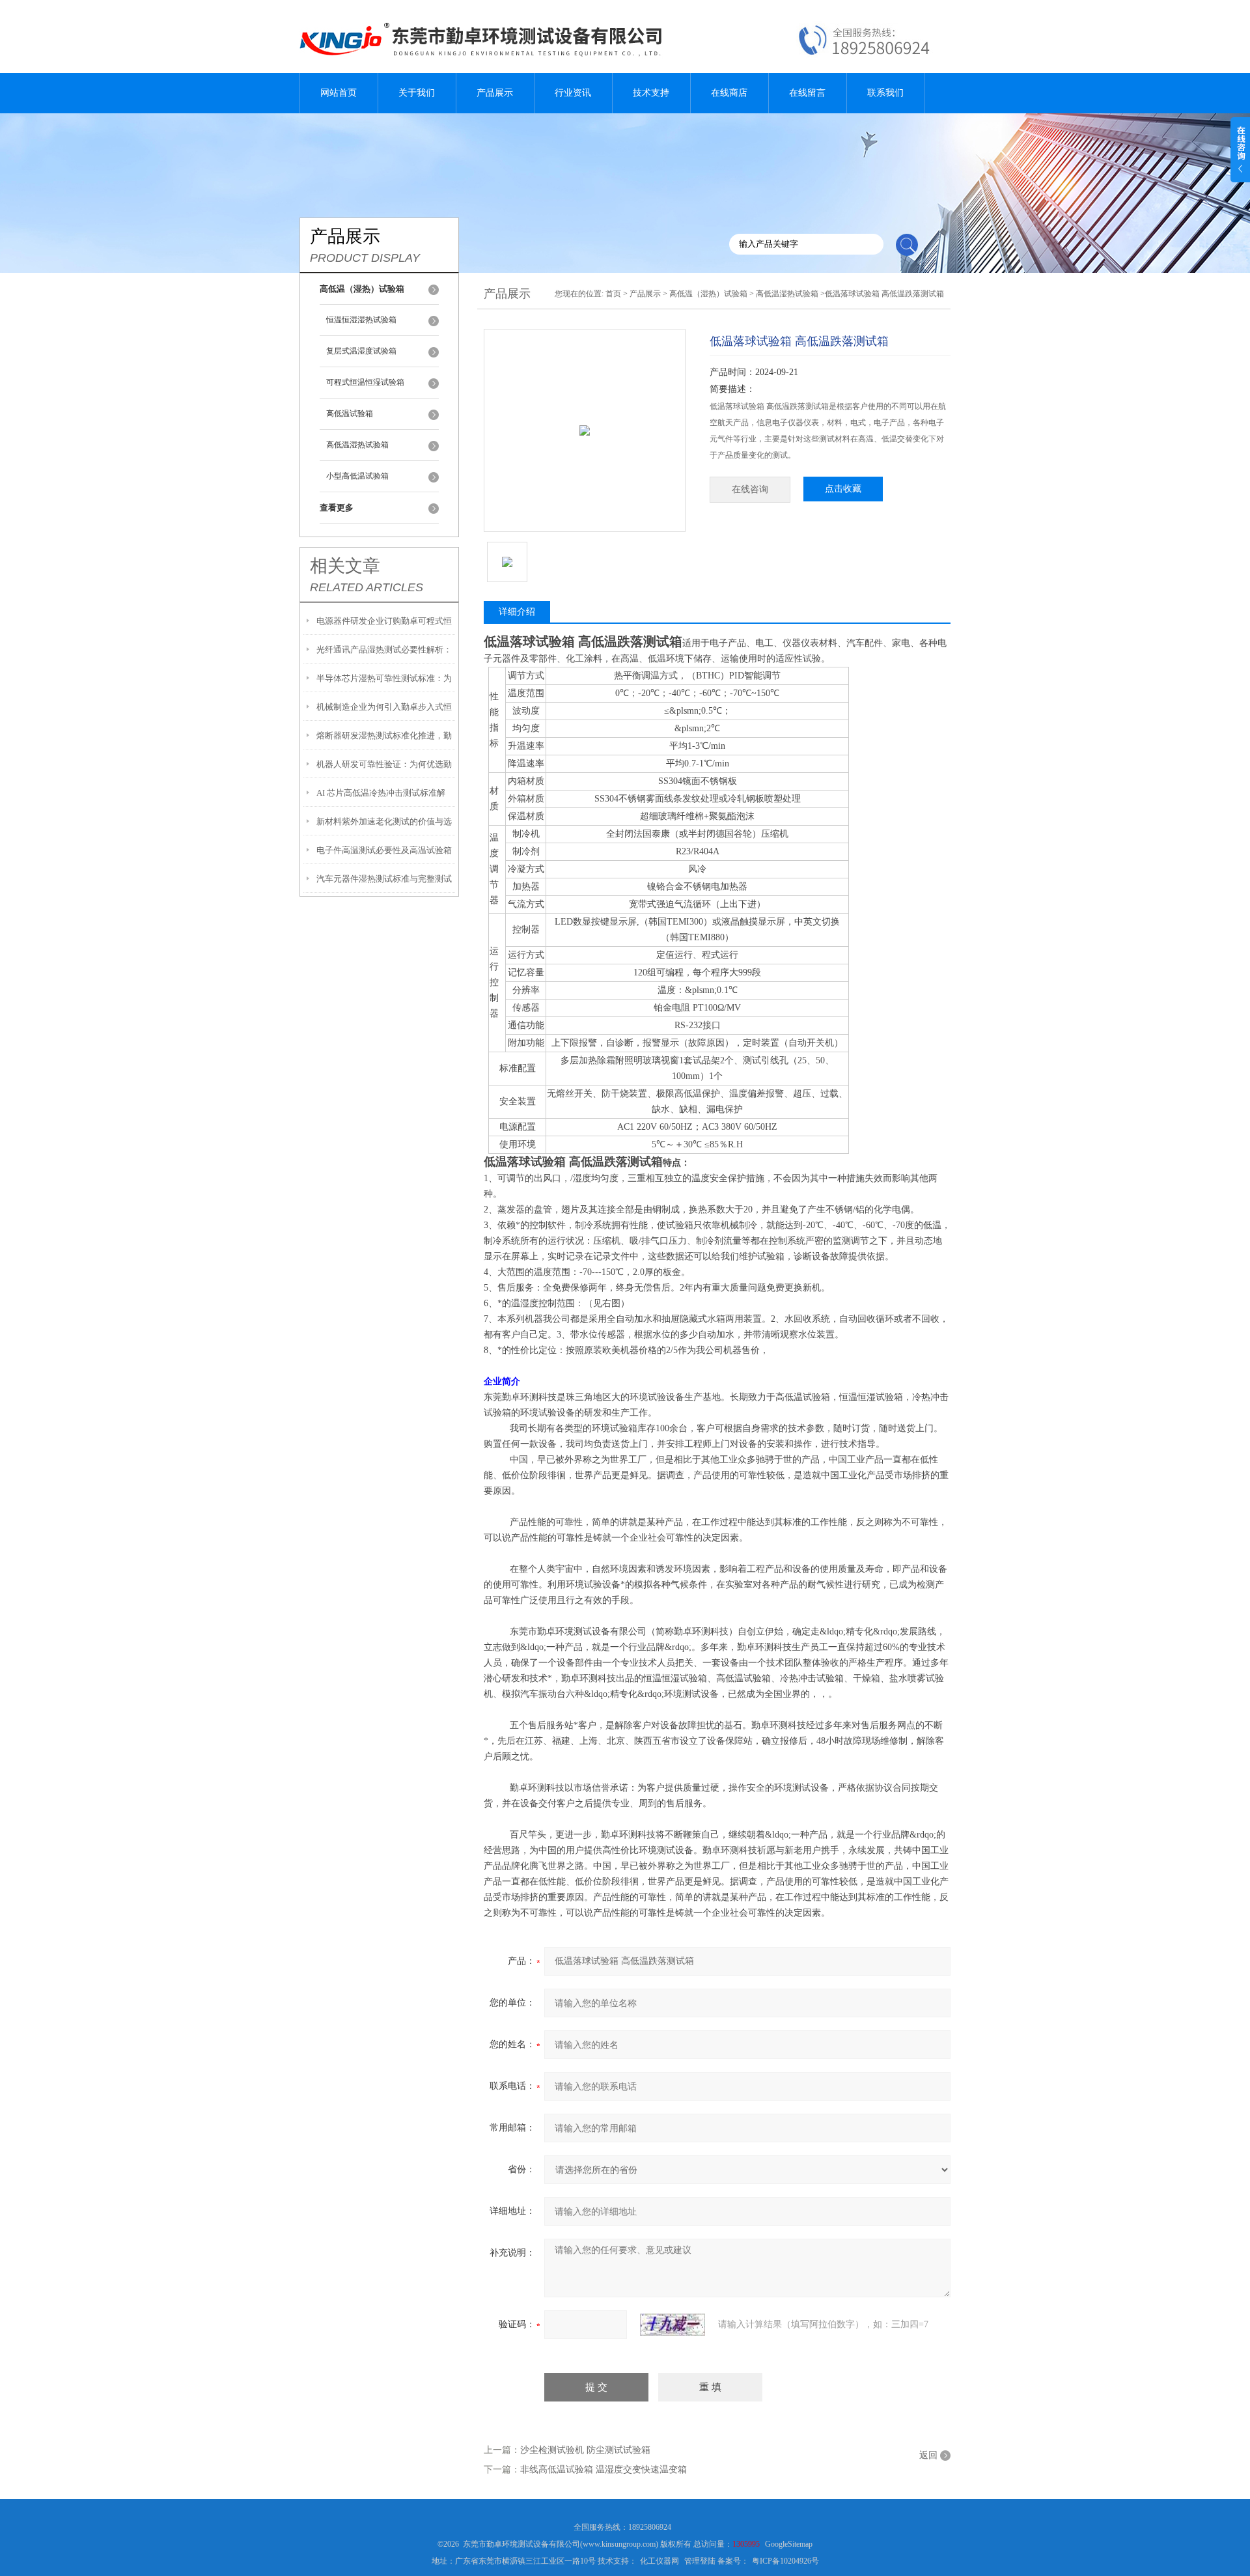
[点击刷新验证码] (673, 2325)
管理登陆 (700, 2561)
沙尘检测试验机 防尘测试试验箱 (585, 2450)
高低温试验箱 (350, 413)
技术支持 (651, 93)
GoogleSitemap (789, 2544)
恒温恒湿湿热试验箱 (361, 320)
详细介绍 (517, 612)
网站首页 (339, 93)
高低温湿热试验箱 (357, 445)
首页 (613, 294)
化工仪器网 (660, 2561)
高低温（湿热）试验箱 (708, 294)
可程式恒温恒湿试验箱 (365, 382)
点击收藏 (843, 489)
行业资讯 (573, 93)
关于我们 (417, 93)
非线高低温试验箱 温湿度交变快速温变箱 (604, 2470)
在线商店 (729, 93)
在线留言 (807, 93)
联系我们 (885, 93)
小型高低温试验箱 (357, 476)
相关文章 (345, 566)
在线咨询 (750, 489)
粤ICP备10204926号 (785, 2561)
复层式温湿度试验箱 (361, 351)
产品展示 (495, 93)
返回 (928, 2455)
